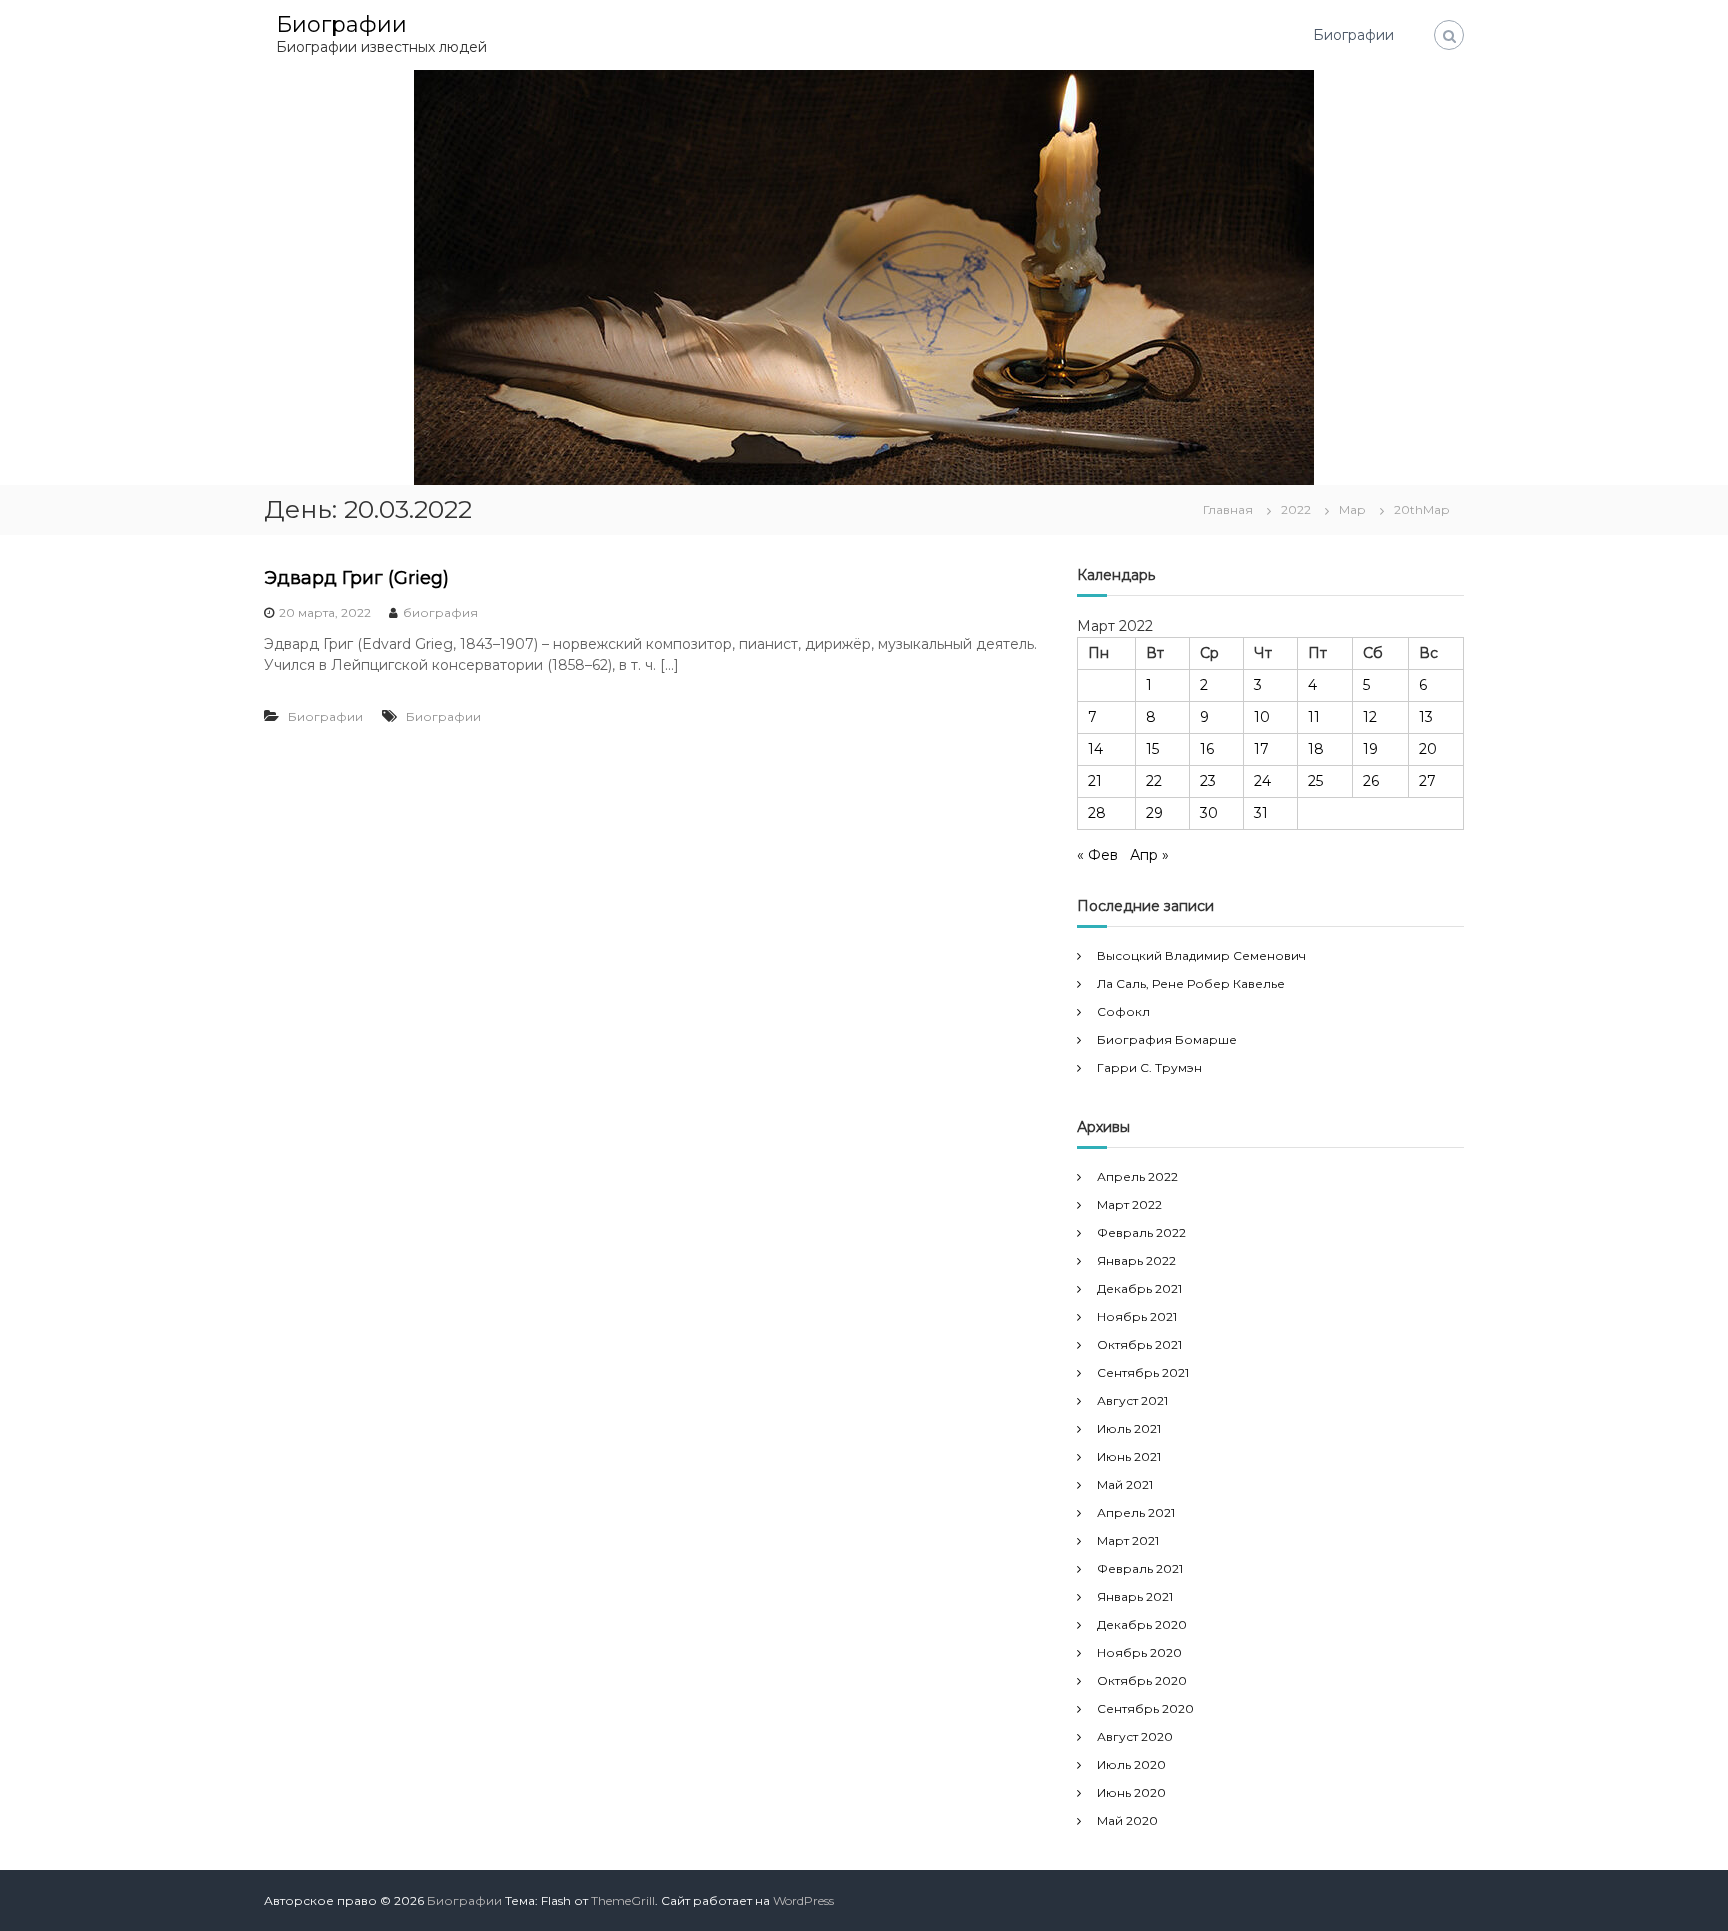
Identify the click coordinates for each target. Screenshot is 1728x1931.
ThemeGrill (623, 1900)
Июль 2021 (1129, 1428)
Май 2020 (1127, 1820)
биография (440, 612)
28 (1097, 813)
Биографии (341, 24)
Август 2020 (1135, 1736)
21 (1095, 781)
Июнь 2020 (1131, 1792)
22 (1154, 781)
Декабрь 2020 (1142, 1624)
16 (1207, 749)
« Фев (1097, 855)
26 (1371, 781)
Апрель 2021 (1136, 1512)
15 (1152, 749)
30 (1209, 813)
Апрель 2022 (1137, 1176)
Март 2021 (1128, 1540)
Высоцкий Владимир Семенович (1201, 955)
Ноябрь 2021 (1137, 1316)
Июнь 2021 (1129, 1456)
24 (1262, 781)
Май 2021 (1125, 1484)
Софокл (1123, 1011)
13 (1426, 717)
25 (1315, 781)
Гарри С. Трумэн (1149, 1067)
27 (1427, 781)
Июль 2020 (1131, 1764)
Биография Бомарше (1167, 1039)
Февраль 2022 (1141, 1232)
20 (1428, 749)
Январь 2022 (1136, 1260)
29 (1154, 813)
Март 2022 (1129, 1204)
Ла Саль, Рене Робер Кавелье (1191, 983)
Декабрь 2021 (1139, 1288)
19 (1370, 749)
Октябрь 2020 (1142, 1680)
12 (1370, 717)
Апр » (1149, 855)
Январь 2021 (1135, 1596)
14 (1095, 749)
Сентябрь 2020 (1145, 1708)
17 (1261, 749)
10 (1262, 717)
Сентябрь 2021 (1143, 1372)
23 (1208, 781)
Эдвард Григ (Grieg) (356, 578)
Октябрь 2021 (1139, 1344)
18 (1316, 749)
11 (1314, 717)
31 (1261, 813)
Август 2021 (1132, 1400)
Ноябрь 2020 (1139, 1652)
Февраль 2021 (1140, 1568)
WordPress (803, 1900)
